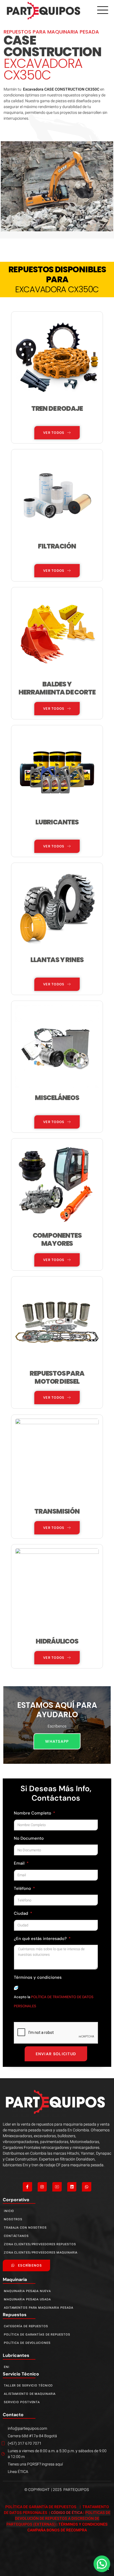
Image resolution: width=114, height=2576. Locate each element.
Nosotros (13, 2219)
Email (20, 1863)
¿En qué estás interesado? (41, 1939)
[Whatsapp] (87, 2187)
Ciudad (22, 1913)
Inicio (9, 2211)
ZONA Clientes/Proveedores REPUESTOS (40, 2244)
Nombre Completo (33, 1813)
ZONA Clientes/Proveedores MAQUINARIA (41, 2253)
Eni (7, 2367)
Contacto (13, 2415)
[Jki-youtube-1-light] (57, 2187)
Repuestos (15, 2315)
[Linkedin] (72, 2187)
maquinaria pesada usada (27, 2299)
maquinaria (15, 2279)
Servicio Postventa (22, 2402)
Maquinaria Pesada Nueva (27, 2291)
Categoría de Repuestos (26, 2326)
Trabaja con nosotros (25, 2228)
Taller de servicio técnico (28, 2386)
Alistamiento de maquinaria (30, 2394)
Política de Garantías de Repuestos (37, 2335)
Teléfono (23, 1888)
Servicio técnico (21, 2374)
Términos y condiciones (38, 1977)
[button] (102, 2564)
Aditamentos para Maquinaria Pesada (39, 2308)
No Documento (29, 1838)
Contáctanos (16, 2236)
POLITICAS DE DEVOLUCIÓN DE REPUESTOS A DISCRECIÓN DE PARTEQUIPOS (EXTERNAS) (58, 2519)
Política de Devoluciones (27, 2343)
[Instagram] (42, 2187)
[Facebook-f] (27, 2187)
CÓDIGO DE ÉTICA (67, 2513)
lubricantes (16, 2355)
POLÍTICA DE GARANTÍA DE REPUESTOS (41, 2507)
